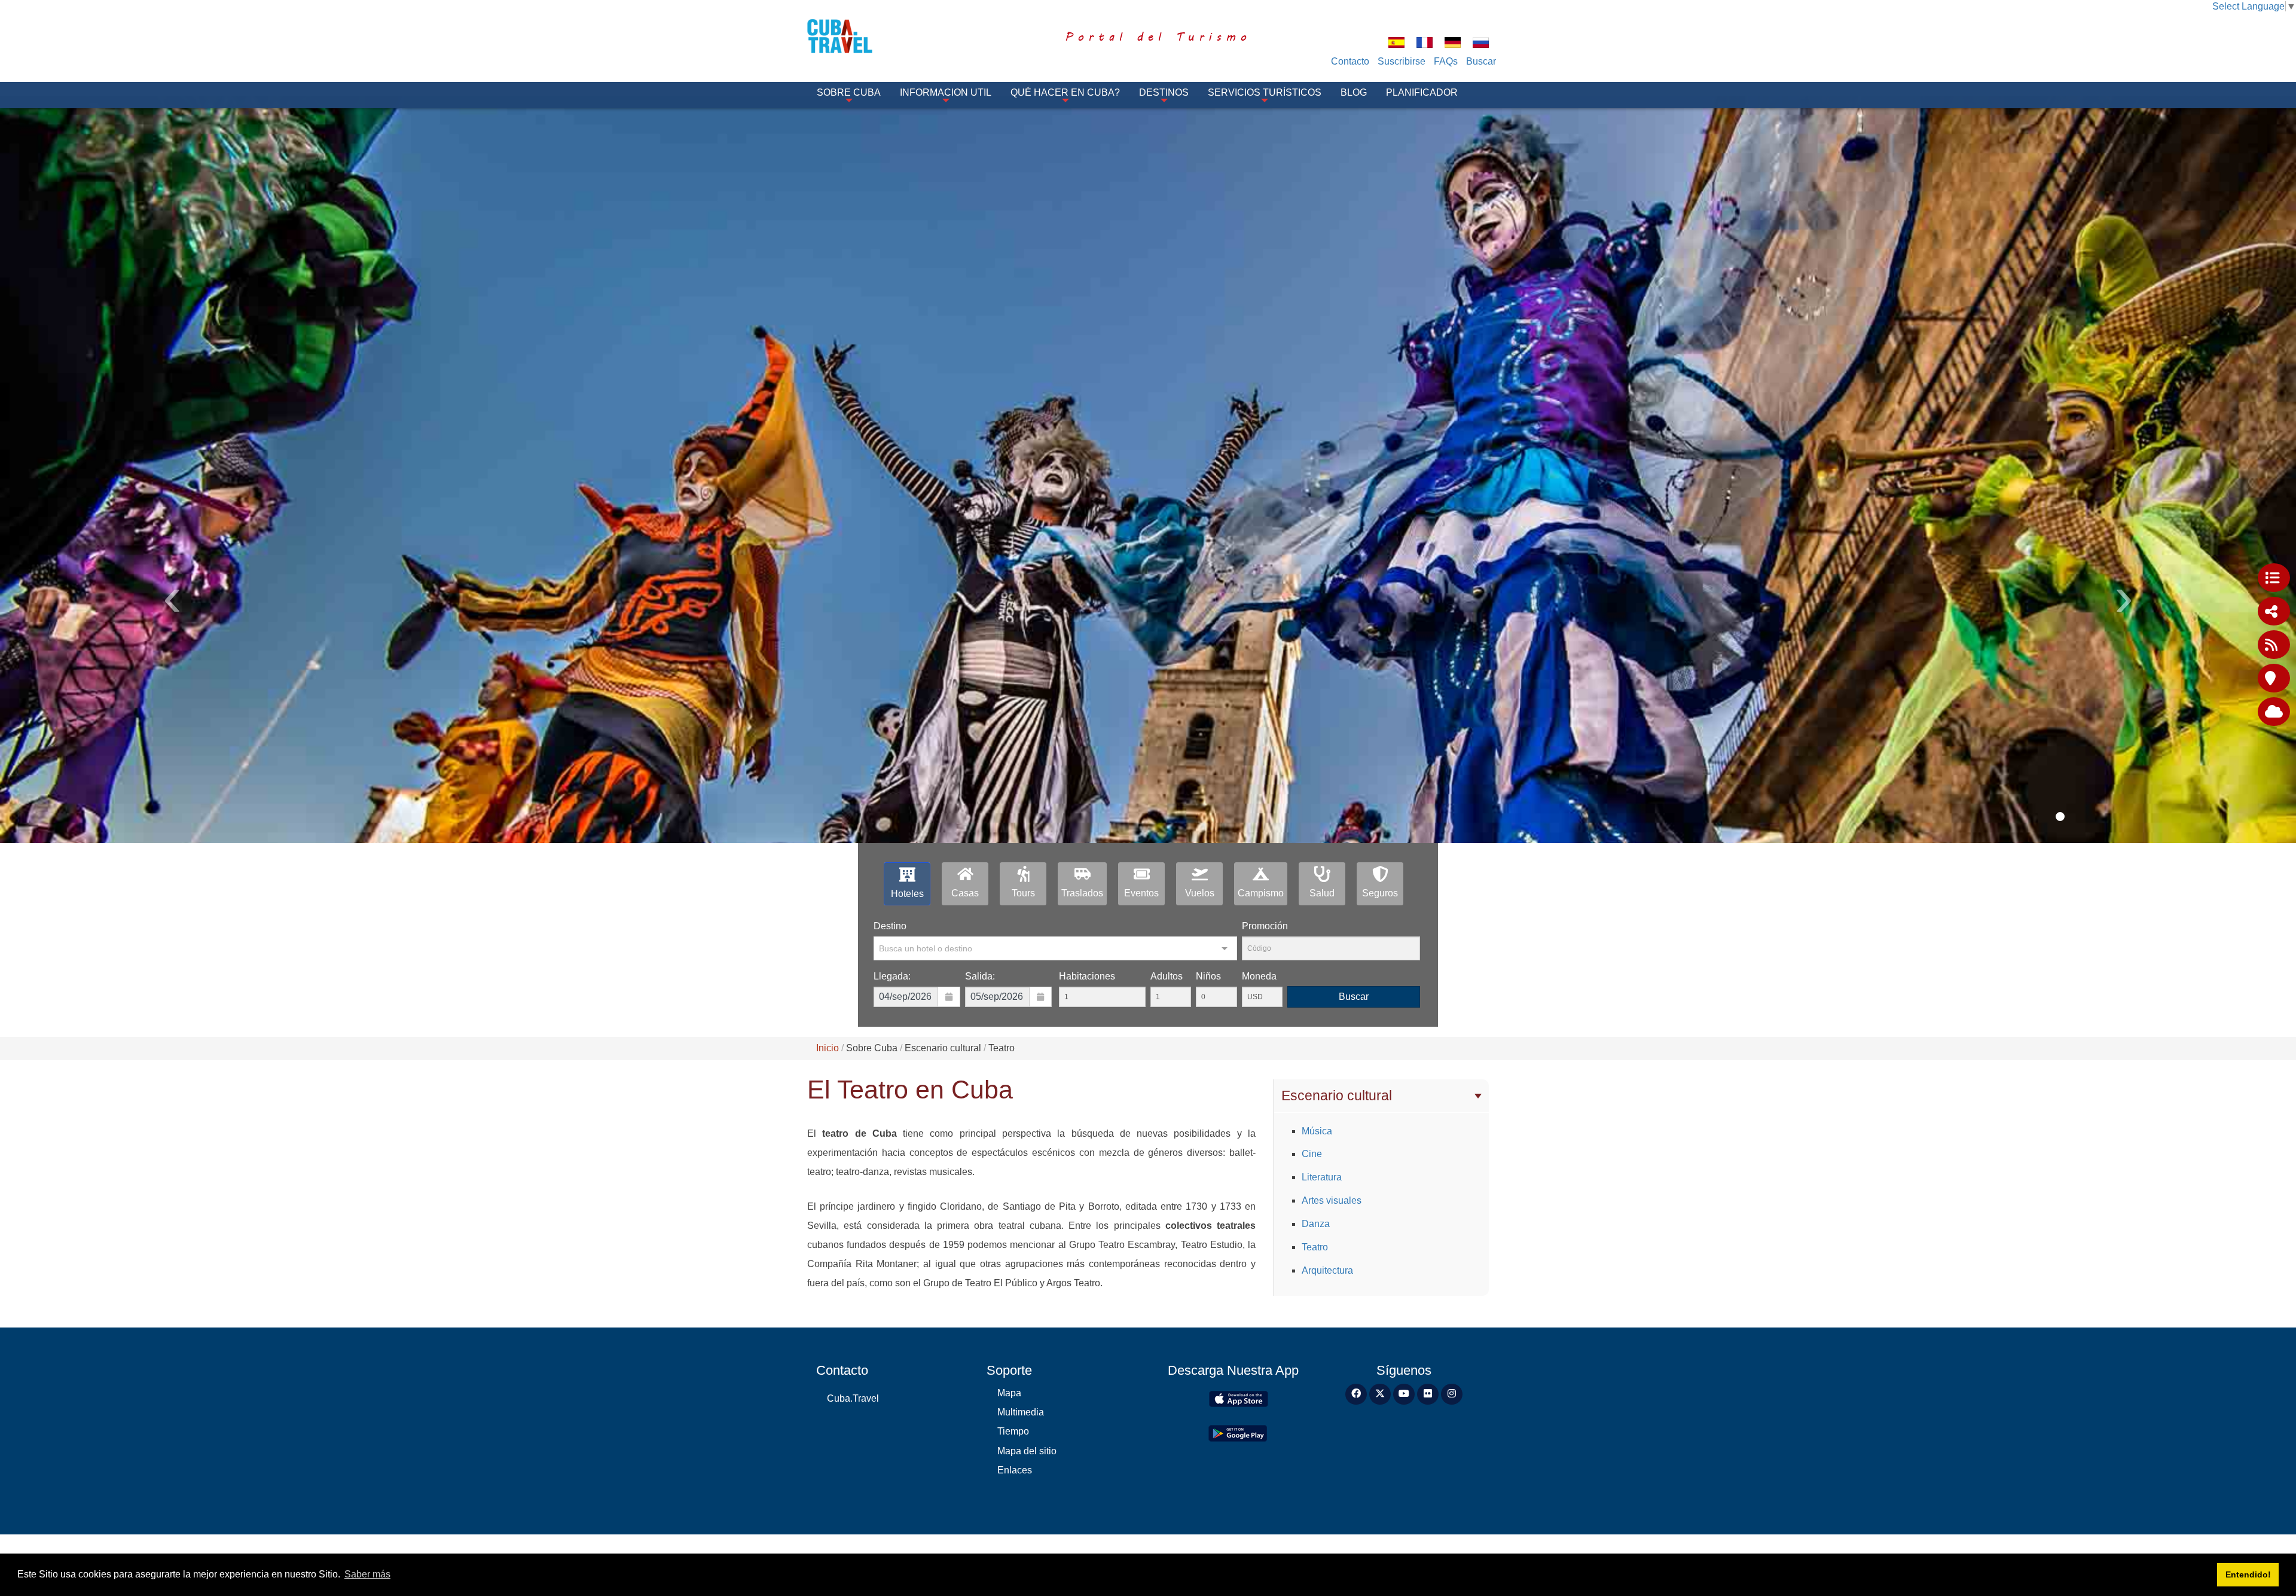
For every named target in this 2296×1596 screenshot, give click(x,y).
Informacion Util (946, 92)
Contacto (1350, 61)
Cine (1312, 1154)
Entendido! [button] (2248, 1574)
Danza (1316, 1224)
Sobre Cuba (849, 92)
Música (1317, 1131)
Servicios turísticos (1265, 92)
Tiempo (1013, 1431)
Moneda (1259, 976)
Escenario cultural (1337, 1095)
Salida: (980, 976)
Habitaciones (1087, 976)
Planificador (1422, 92)
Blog (1354, 92)
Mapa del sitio (1027, 1451)
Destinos (1164, 92)
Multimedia (1021, 1412)
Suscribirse (1402, 61)
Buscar (1481, 61)
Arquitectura (1327, 1270)
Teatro (1315, 1247)
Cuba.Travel (853, 1398)
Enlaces (1015, 1470)
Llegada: (892, 976)
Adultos (1167, 976)
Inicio (828, 1048)
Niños (1208, 976)
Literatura (1322, 1177)
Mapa (1009, 1393)
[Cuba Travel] (857, 36)
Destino (890, 926)
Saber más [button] (367, 1574)
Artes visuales (1332, 1200)
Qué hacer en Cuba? (1065, 92)
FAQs (1446, 61)
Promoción (1265, 926)
